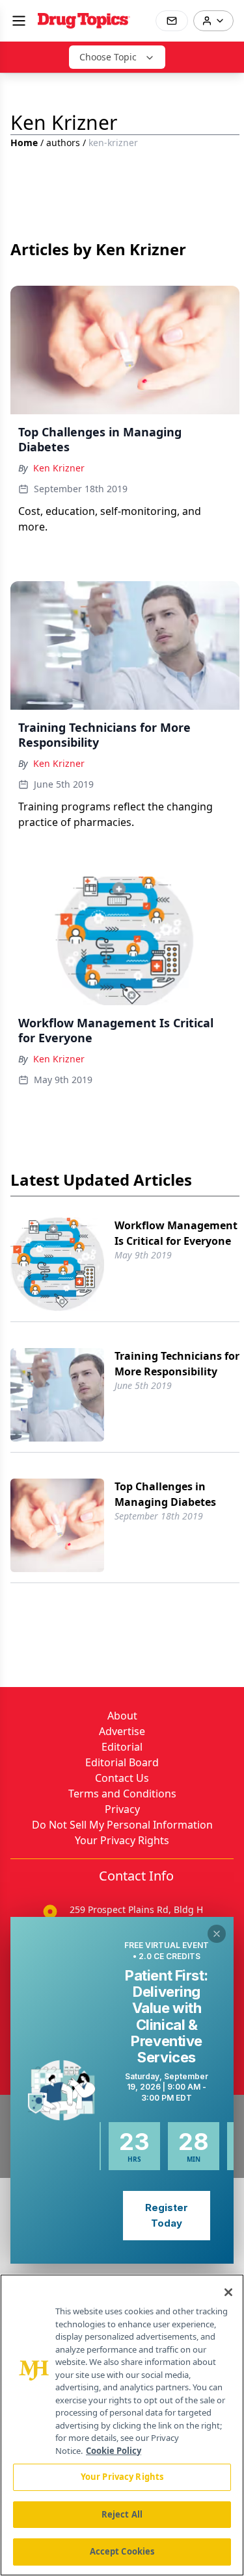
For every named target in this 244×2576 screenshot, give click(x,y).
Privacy (122, 1809)
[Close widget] (217, 1934)
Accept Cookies (122, 2551)
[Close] (228, 2292)
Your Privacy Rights (122, 1840)
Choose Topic (108, 57)
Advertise (122, 1731)
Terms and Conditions (122, 1794)
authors (63, 143)
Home (24, 143)
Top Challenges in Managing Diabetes (165, 1494)
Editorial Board (122, 1762)
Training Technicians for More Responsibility (177, 1364)
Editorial (122, 1747)
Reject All (122, 2514)
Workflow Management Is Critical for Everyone (176, 1233)
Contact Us (122, 1778)
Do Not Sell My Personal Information (122, 1825)
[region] (122, 2425)
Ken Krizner (59, 468)
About (122, 1716)
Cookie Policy (114, 2451)
